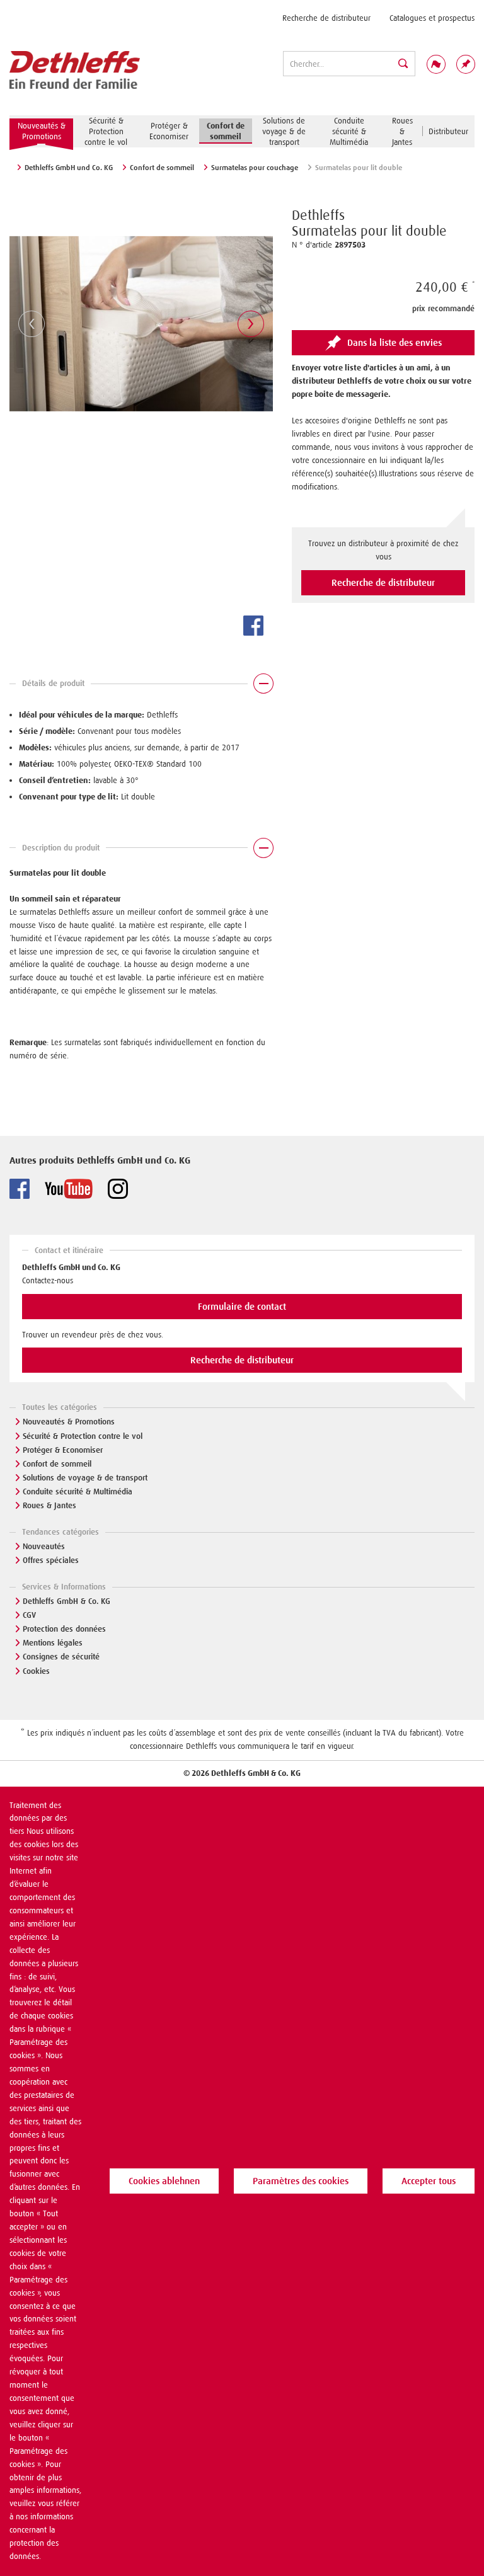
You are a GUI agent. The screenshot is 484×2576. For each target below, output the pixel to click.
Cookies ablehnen (164, 2181)
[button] (141, 687)
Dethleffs (318, 215)
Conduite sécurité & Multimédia (78, 1491)
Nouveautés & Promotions (69, 1422)
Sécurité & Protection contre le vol (83, 1436)
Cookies (36, 1671)
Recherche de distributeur (326, 18)
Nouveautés (44, 1546)
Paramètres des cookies (301, 2181)
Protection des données (64, 1629)
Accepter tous (429, 2181)
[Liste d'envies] (466, 64)
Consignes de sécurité (61, 1657)
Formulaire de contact (242, 1307)
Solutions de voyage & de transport (85, 1478)
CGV (29, 1615)
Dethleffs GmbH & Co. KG (66, 1601)
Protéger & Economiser (63, 1450)
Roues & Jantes (49, 1505)
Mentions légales (53, 1643)
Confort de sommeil (57, 1464)
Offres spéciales (51, 1560)
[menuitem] (326, 18)
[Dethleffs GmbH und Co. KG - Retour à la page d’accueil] (75, 71)
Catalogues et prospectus (432, 18)
